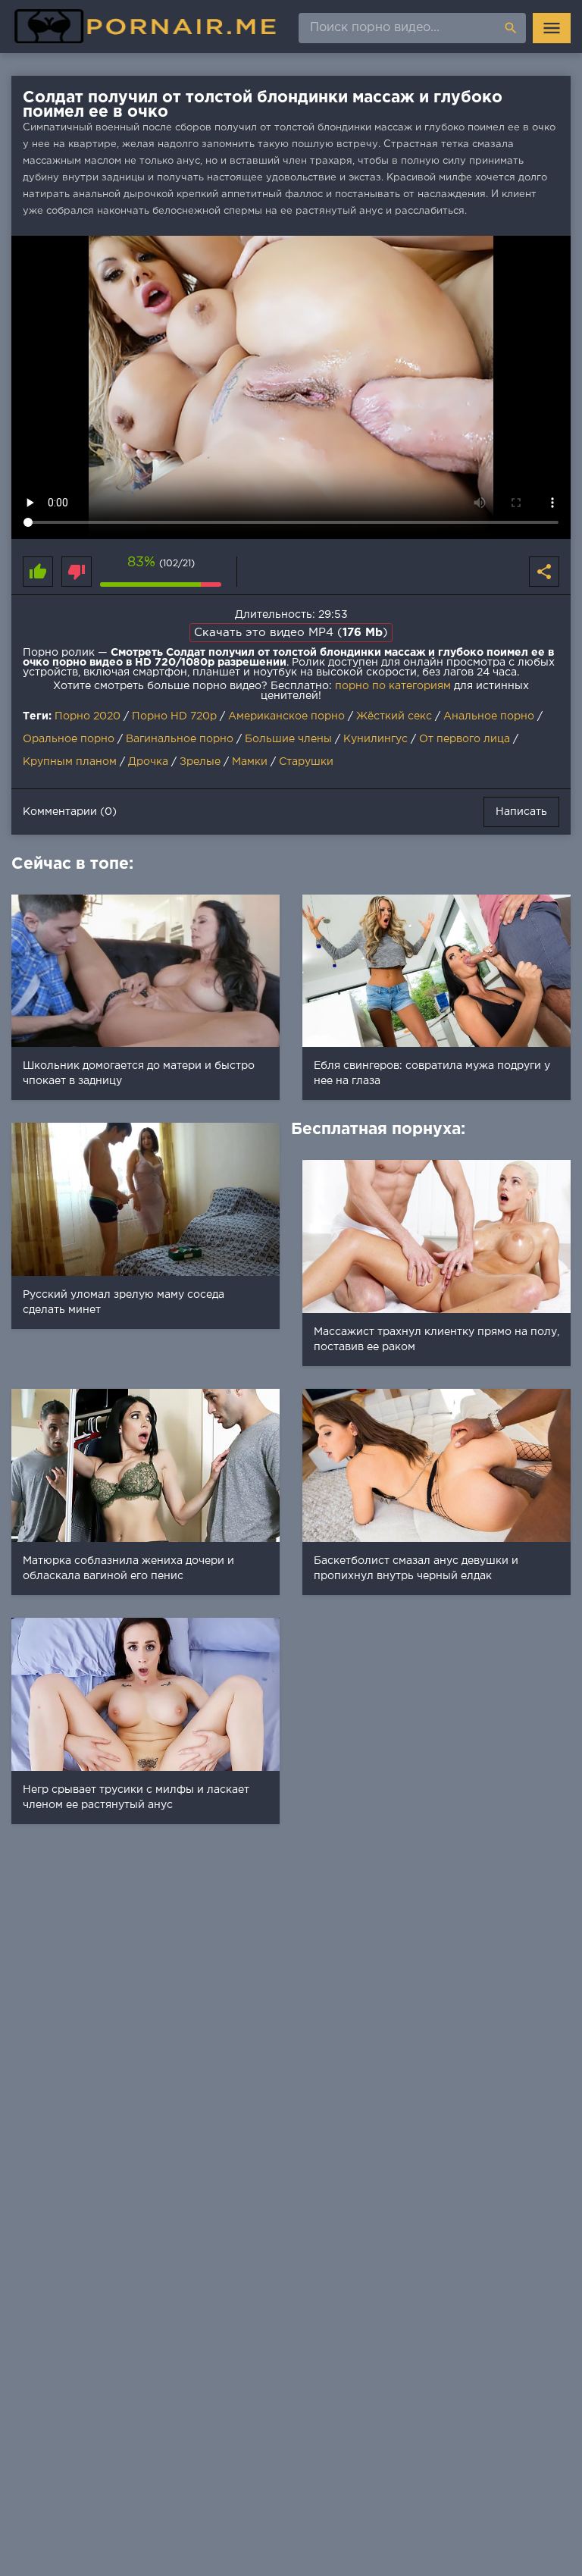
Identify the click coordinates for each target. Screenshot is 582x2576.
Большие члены (288, 739)
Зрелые (200, 762)
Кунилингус (375, 739)
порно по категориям (393, 686)
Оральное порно (69, 739)
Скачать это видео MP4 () (291, 633)
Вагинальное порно (180, 739)
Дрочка (148, 762)
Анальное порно (489, 716)
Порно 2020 (88, 716)
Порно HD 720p (174, 716)
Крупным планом (70, 762)
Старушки (306, 762)
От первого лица (465, 739)
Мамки (250, 762)
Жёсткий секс (394, 716)
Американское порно (286, 716)
